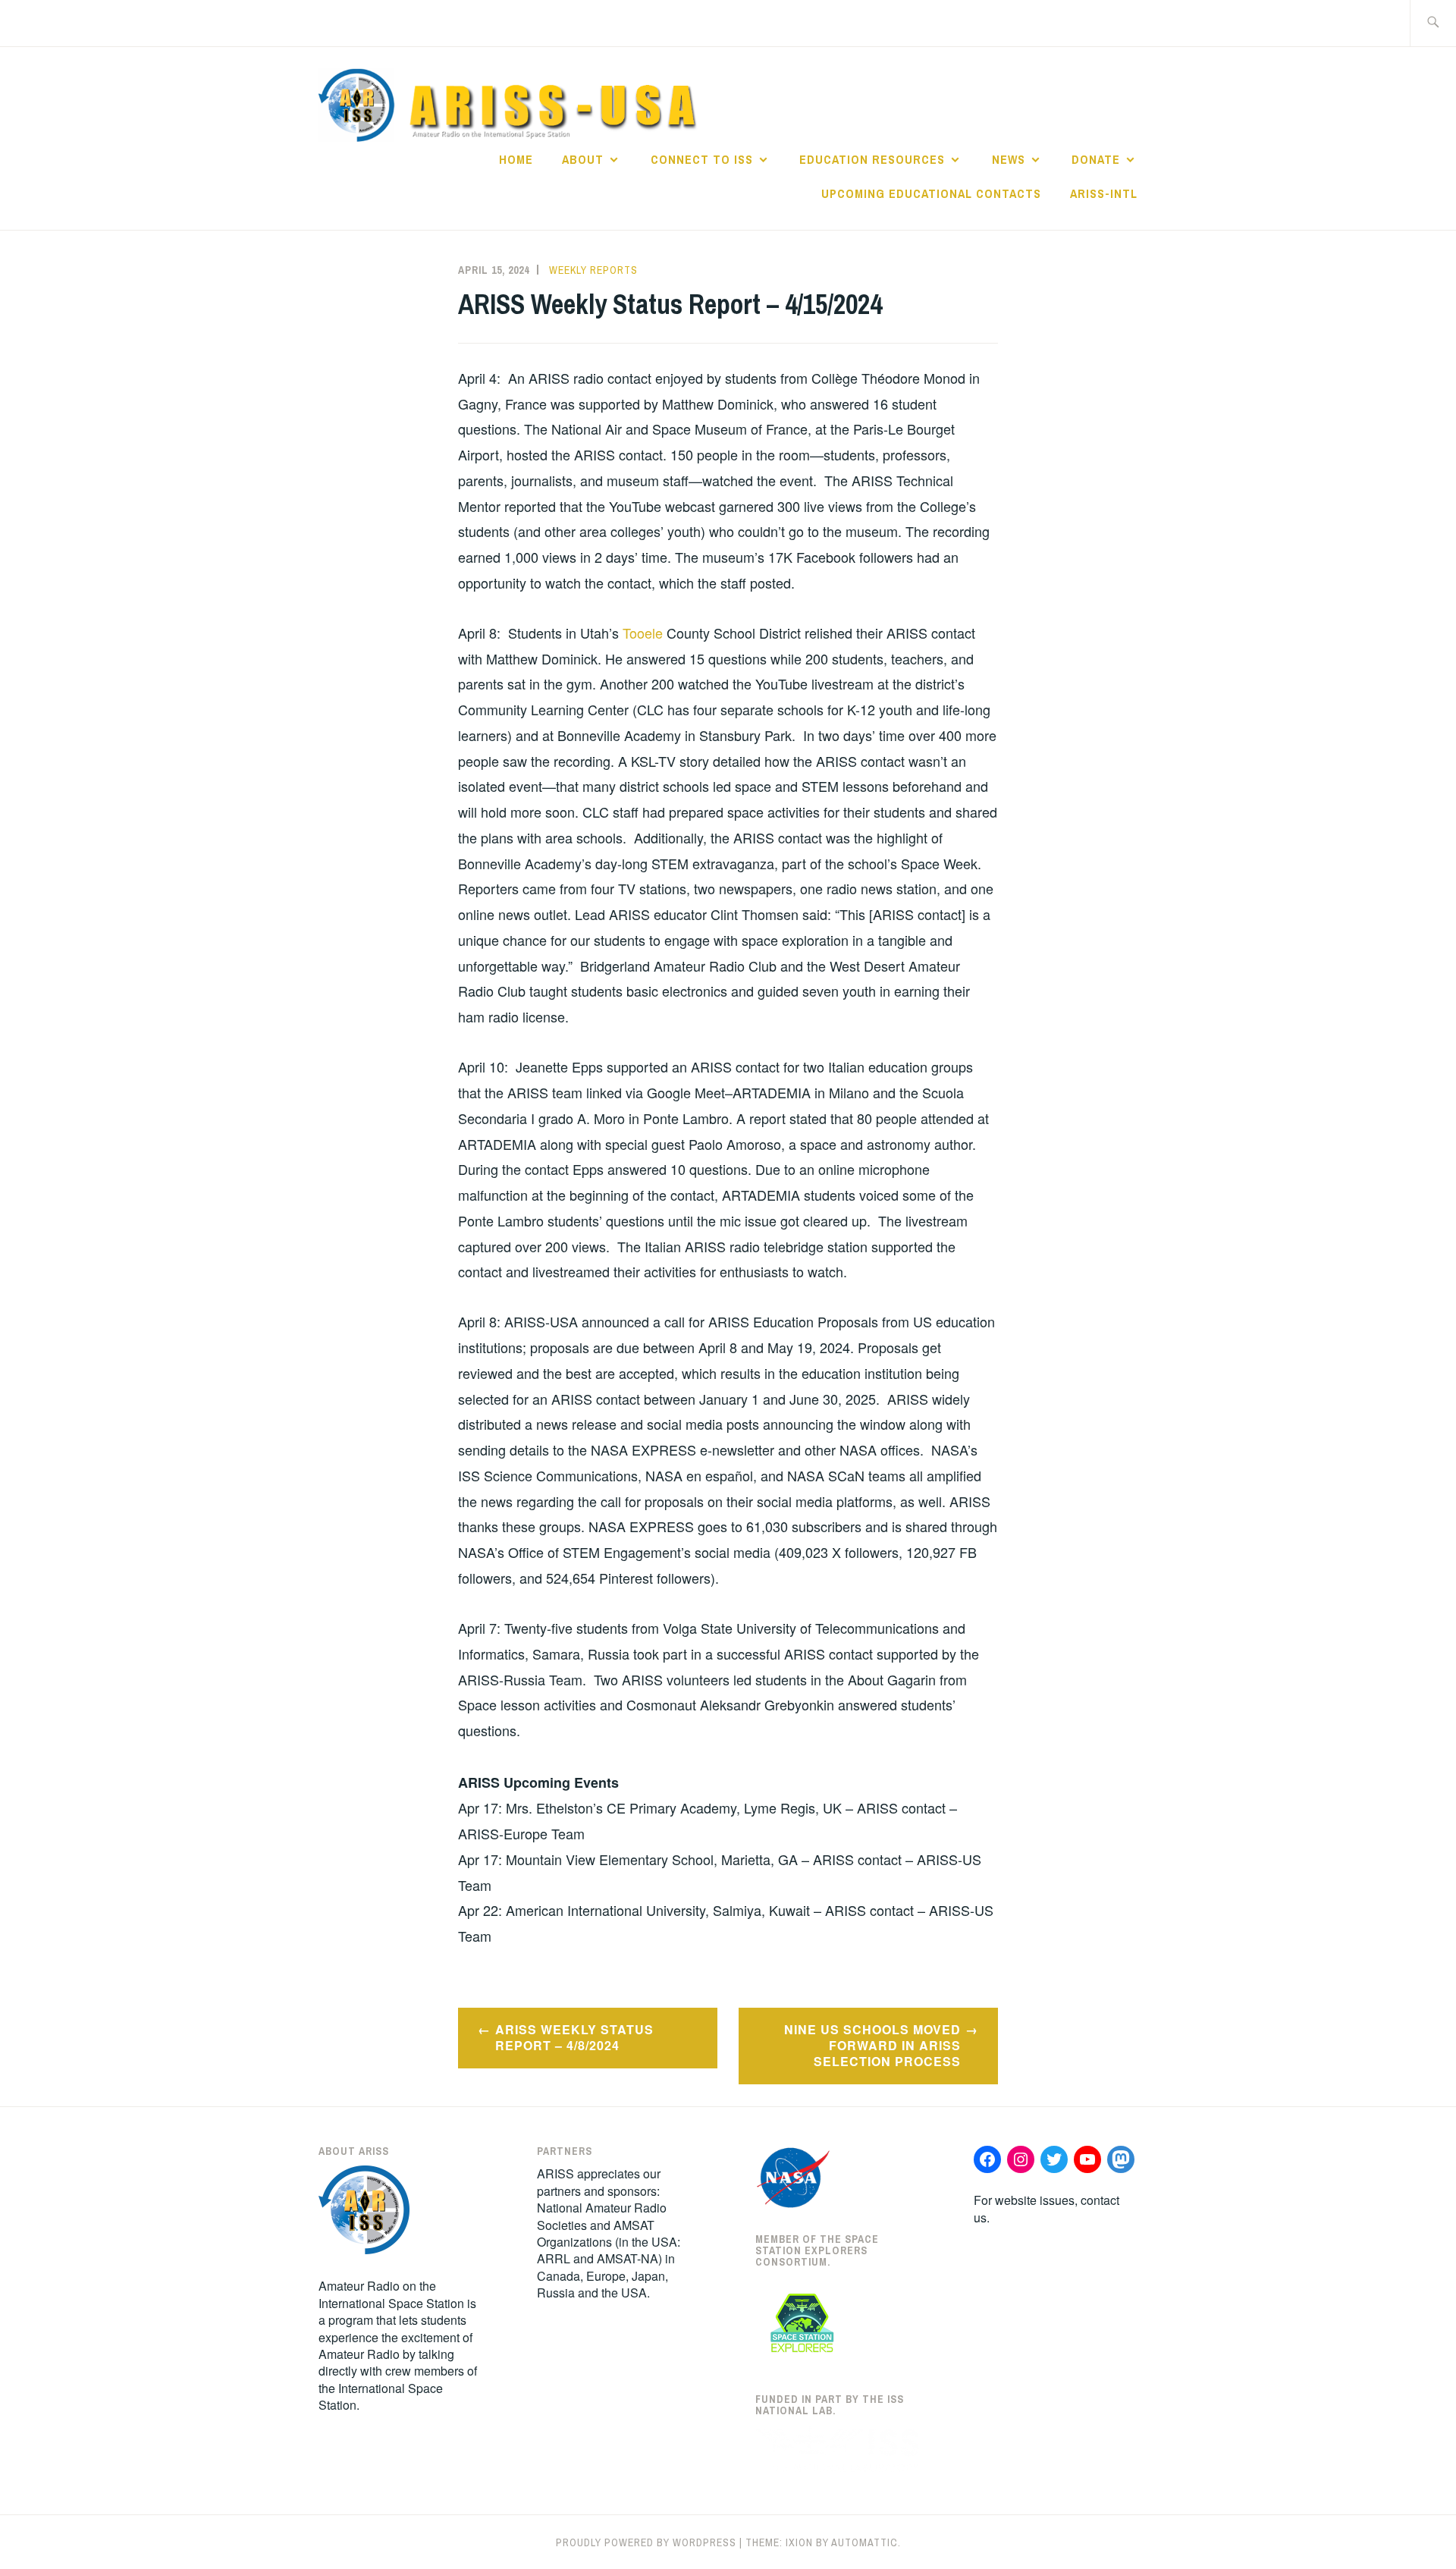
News (1009, 159)
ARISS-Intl (1104, 193)
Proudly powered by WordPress (646, 2542)
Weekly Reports (593, 270)
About (583, 159)
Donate (1096, 159)
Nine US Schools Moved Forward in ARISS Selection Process (872, 2045)
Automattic (864, 2542)
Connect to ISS (702, 159)
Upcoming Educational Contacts (931, 193)
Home (516, 159)
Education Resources (872, 159)
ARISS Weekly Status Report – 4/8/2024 (574, 2037)
